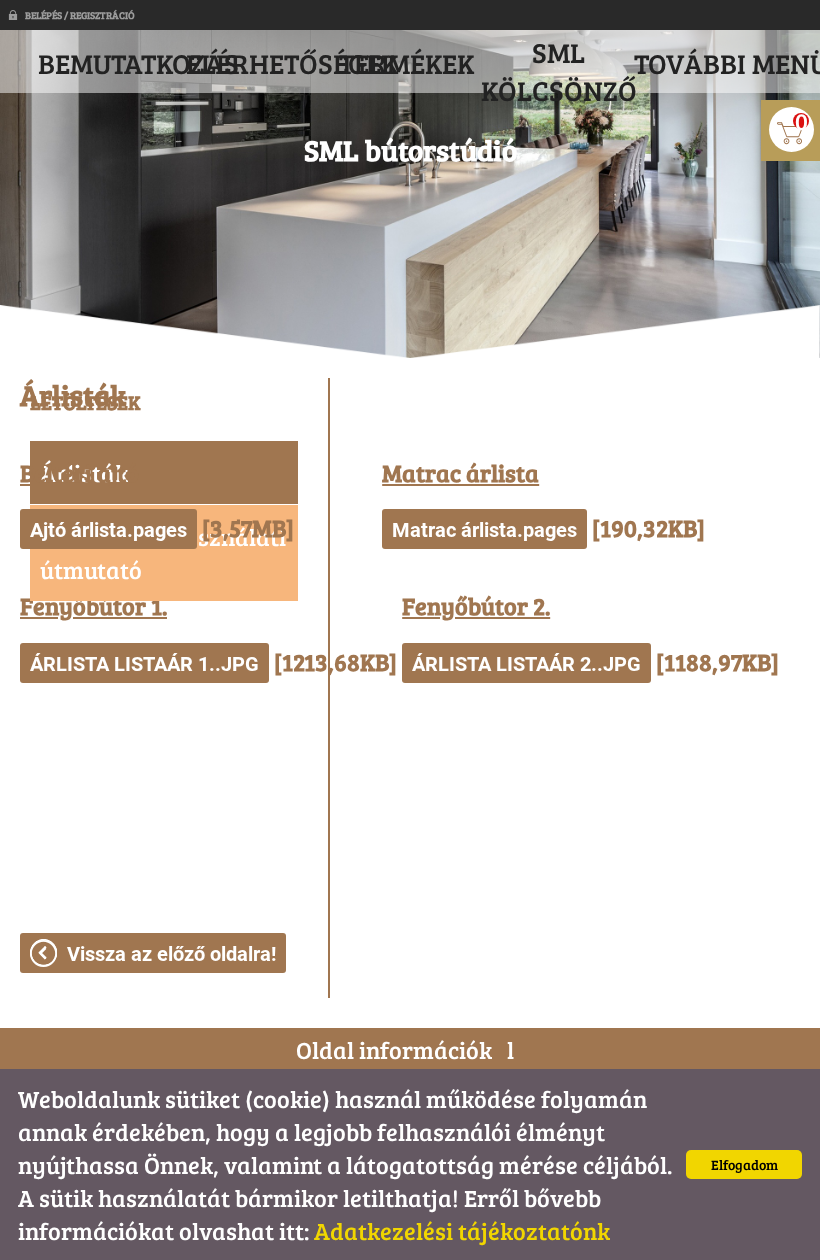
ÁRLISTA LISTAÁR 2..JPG (526, 664)
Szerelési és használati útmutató (163, 553)
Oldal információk (394, 1049)
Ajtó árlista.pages (108, 530)
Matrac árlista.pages (484, 530)
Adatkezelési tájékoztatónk (462, 1230)
